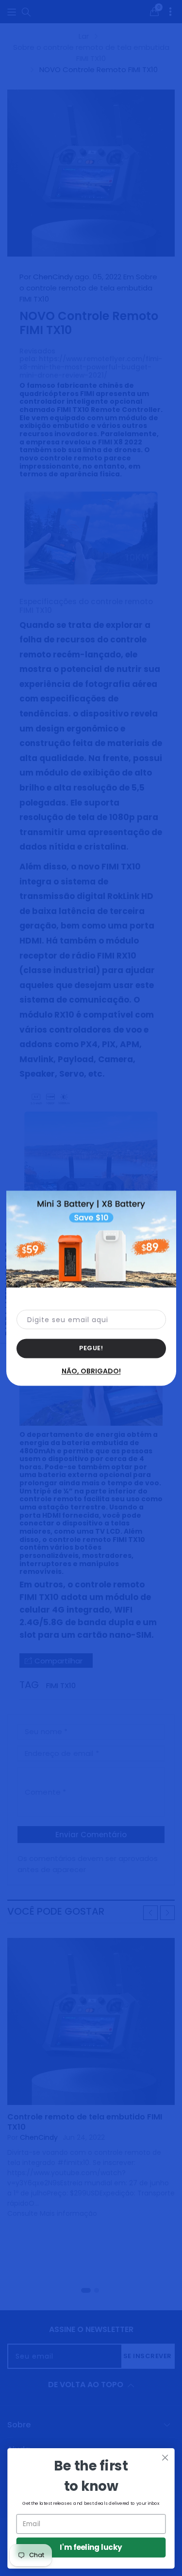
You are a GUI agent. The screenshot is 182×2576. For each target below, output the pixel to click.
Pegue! (91, 1348)
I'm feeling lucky (91, 2547)
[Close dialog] (165, 2458)
